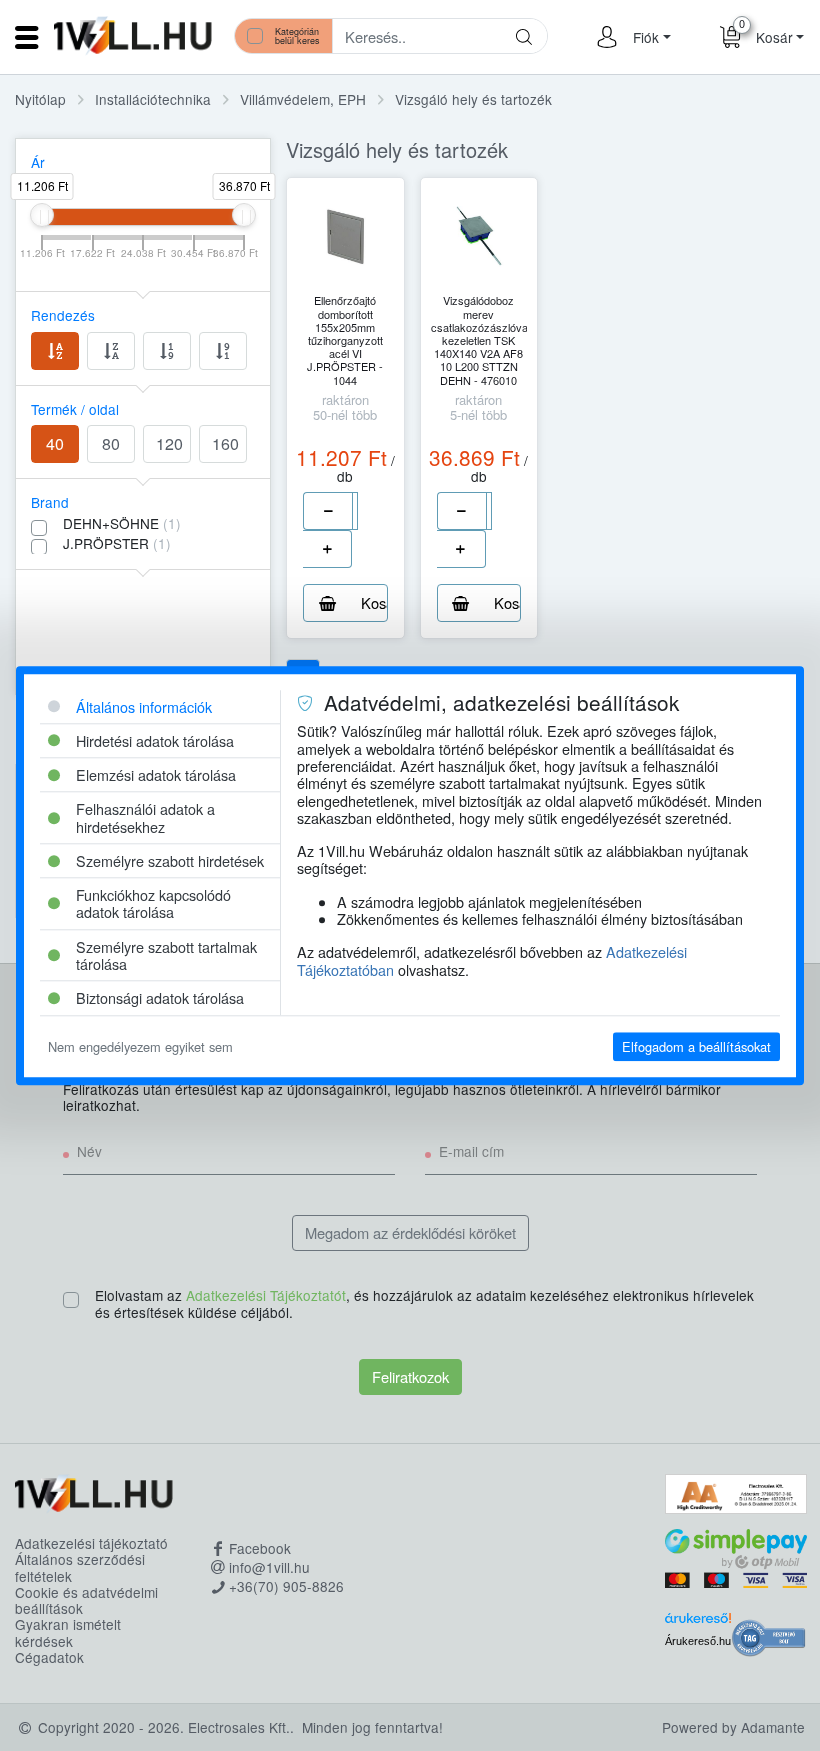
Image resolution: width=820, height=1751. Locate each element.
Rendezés (63, 315)
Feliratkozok (410, 1376)
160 (225, 443)
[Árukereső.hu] (698, 1622)
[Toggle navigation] (27, 37)
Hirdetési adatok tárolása (155, 740)
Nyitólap (40, 99)
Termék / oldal (75, 409)
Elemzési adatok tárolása (156, 774)
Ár (38, 162)
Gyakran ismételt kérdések (68, 1632)
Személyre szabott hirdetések (170, 860)
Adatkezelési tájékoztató (91, 1543)
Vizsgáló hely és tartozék (473, 99)
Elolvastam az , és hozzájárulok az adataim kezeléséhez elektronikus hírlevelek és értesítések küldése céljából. (424, 1304)
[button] (649, 37)
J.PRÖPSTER (117, 543)
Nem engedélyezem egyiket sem (140, 1046)
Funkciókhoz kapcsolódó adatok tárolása (153, 903)
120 (169, 443)
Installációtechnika (153, 99)
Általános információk (144, 706)
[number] (355, 511)
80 (111, 443)
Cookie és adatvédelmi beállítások (86, 1600)
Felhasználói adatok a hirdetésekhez (145, 818)
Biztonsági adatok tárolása (160, 998)
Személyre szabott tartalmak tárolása (166, 955)
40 (55, 443)
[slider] (42, 215)
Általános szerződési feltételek (80, 1567)
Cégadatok (49, 1657)
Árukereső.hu (698, 1641)
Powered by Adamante (733, 1727)
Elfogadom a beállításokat (696, 1046)
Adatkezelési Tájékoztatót (266, 1295)
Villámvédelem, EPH (303, 99)
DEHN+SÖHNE (122, 523)
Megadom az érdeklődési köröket (410, 1232)
